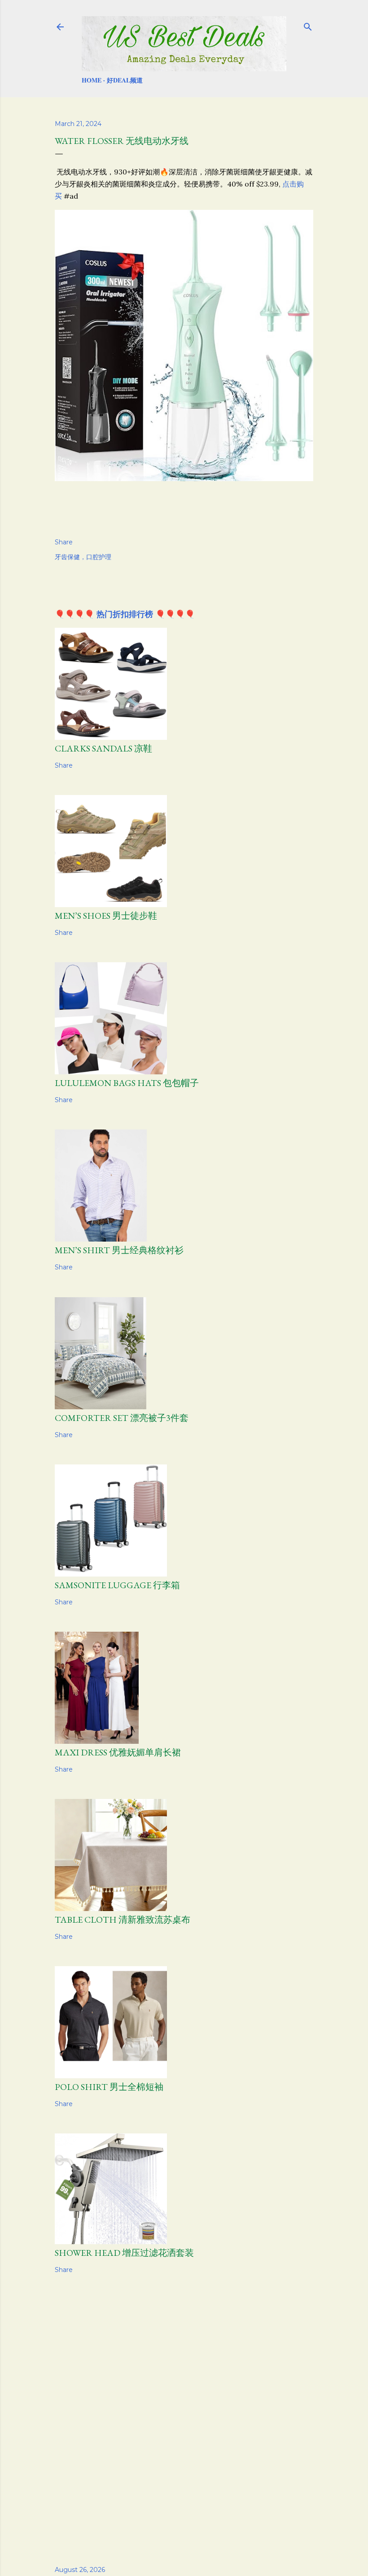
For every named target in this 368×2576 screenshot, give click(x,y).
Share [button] (64, 542)
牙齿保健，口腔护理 (83, 557)
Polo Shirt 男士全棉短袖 (109, 2087)
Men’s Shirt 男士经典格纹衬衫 (119, 1250)
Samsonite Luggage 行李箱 (117, 1585)
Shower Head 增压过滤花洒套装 (124, 2253)
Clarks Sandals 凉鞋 (103, 748)
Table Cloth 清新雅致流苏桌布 (123, 1920)
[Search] (308, 25)
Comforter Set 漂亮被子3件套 (122, 1418)
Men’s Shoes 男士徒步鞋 (106, 916)
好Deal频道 (125, 80)
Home (92, 80)
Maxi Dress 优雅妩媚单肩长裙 (118, 1752)
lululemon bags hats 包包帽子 (127, 1083)
